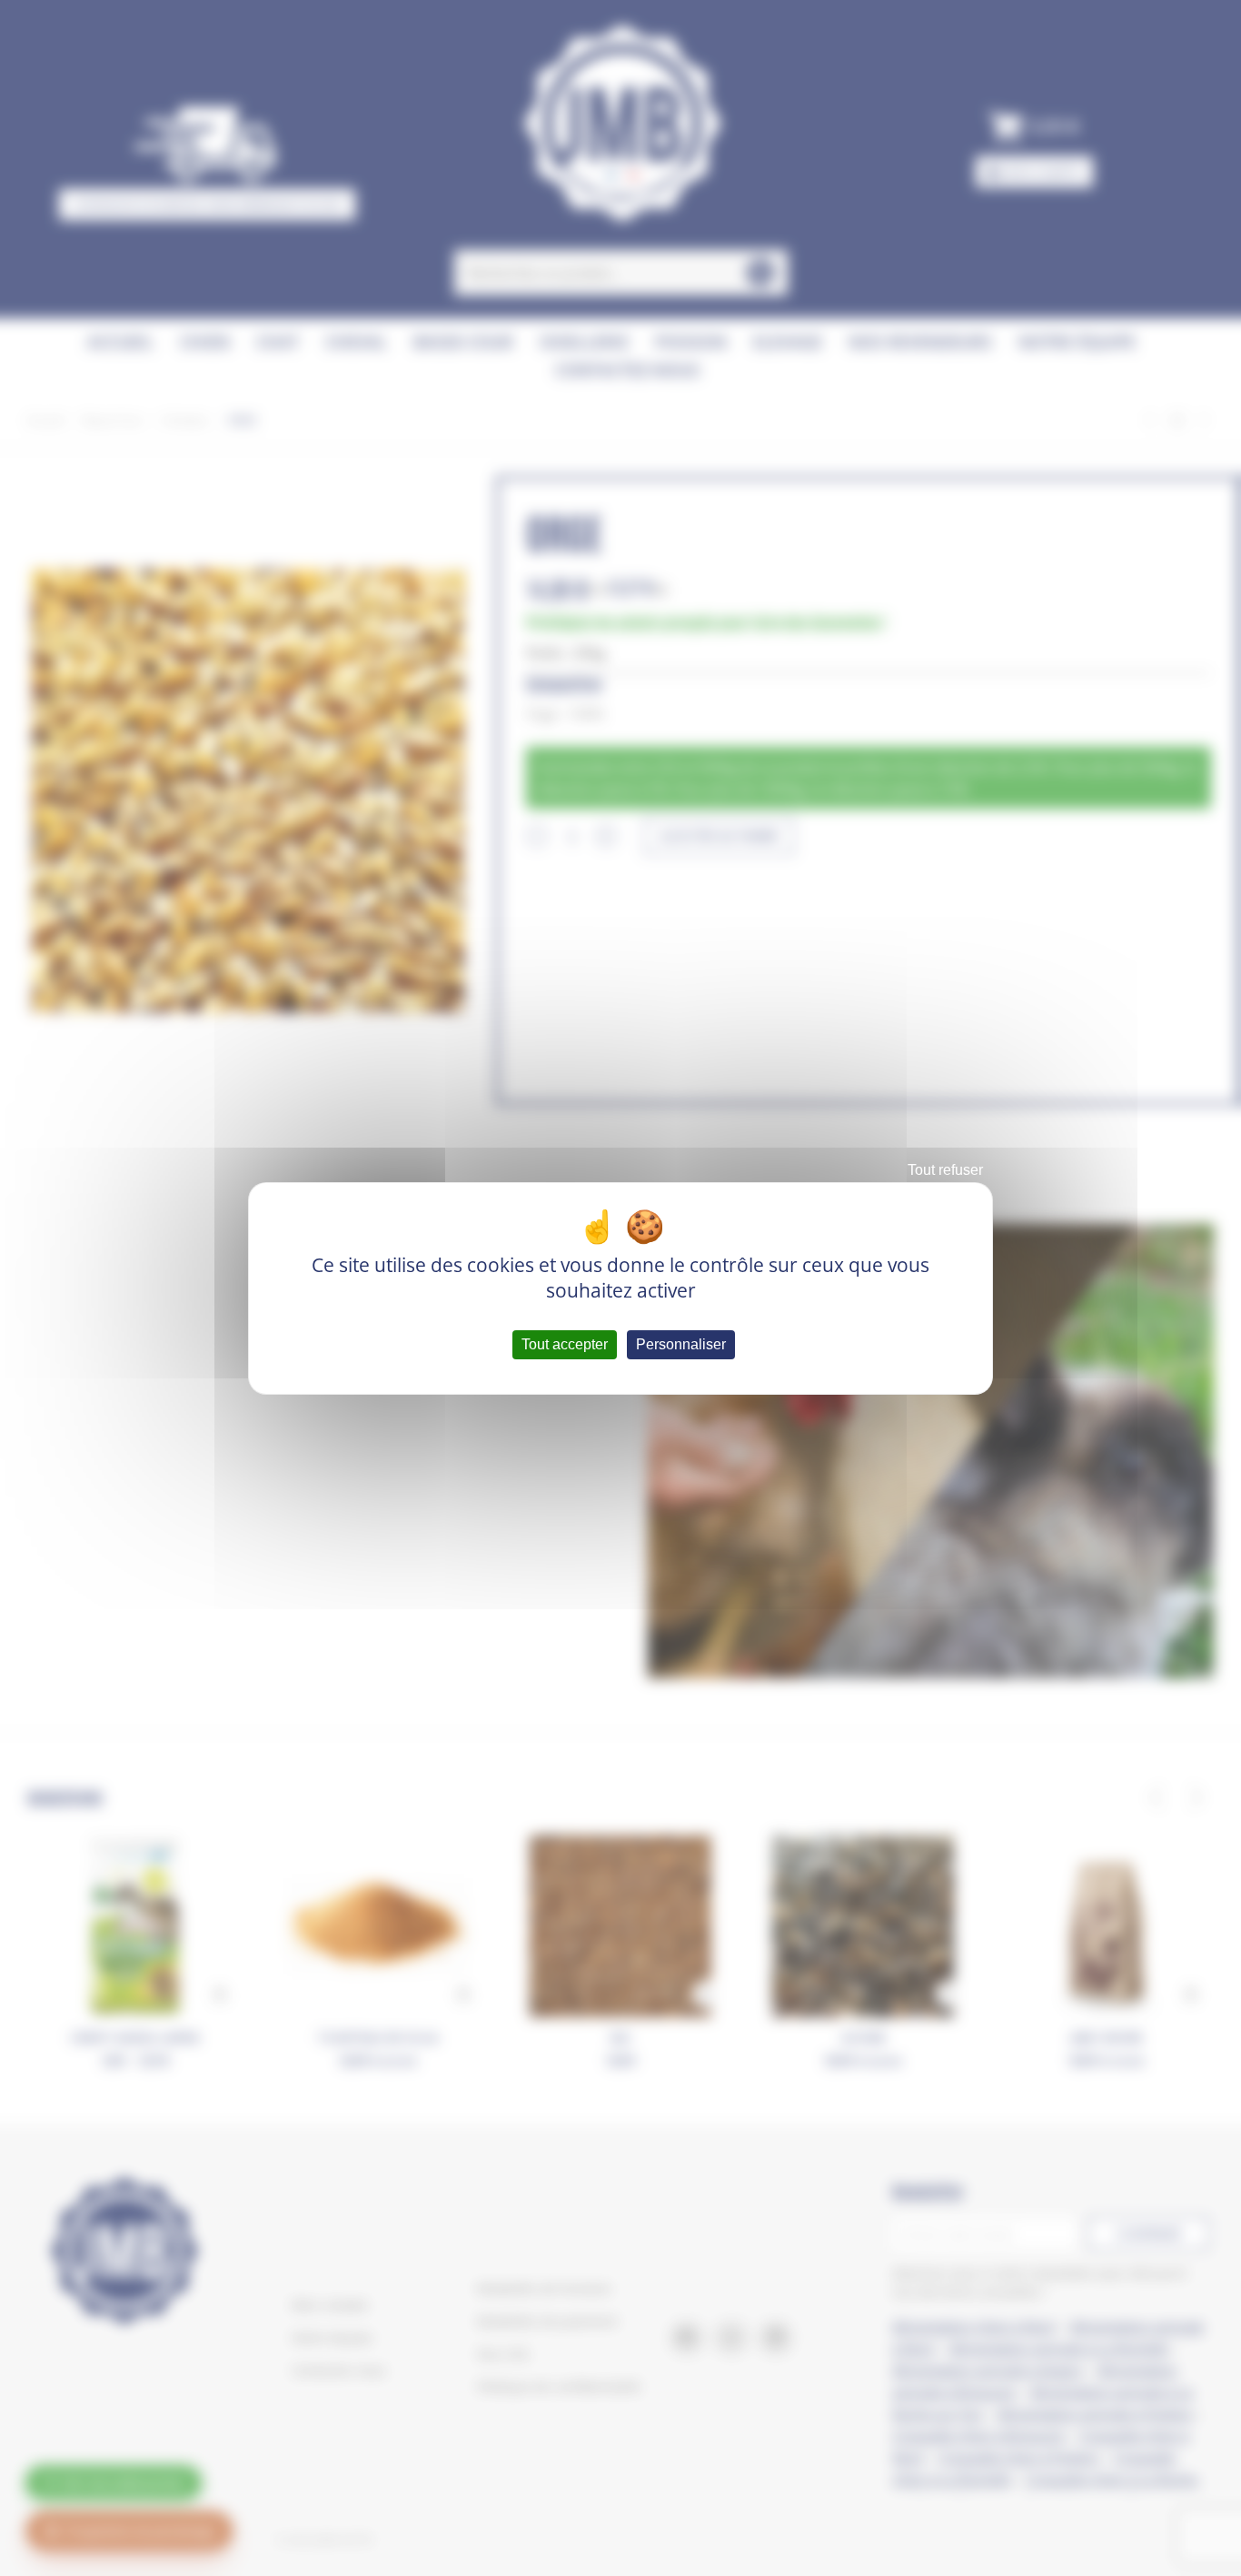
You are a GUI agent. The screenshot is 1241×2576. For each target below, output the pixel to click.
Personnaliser (681, 1344)
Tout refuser (945, 1170)
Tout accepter (565, 1344)
